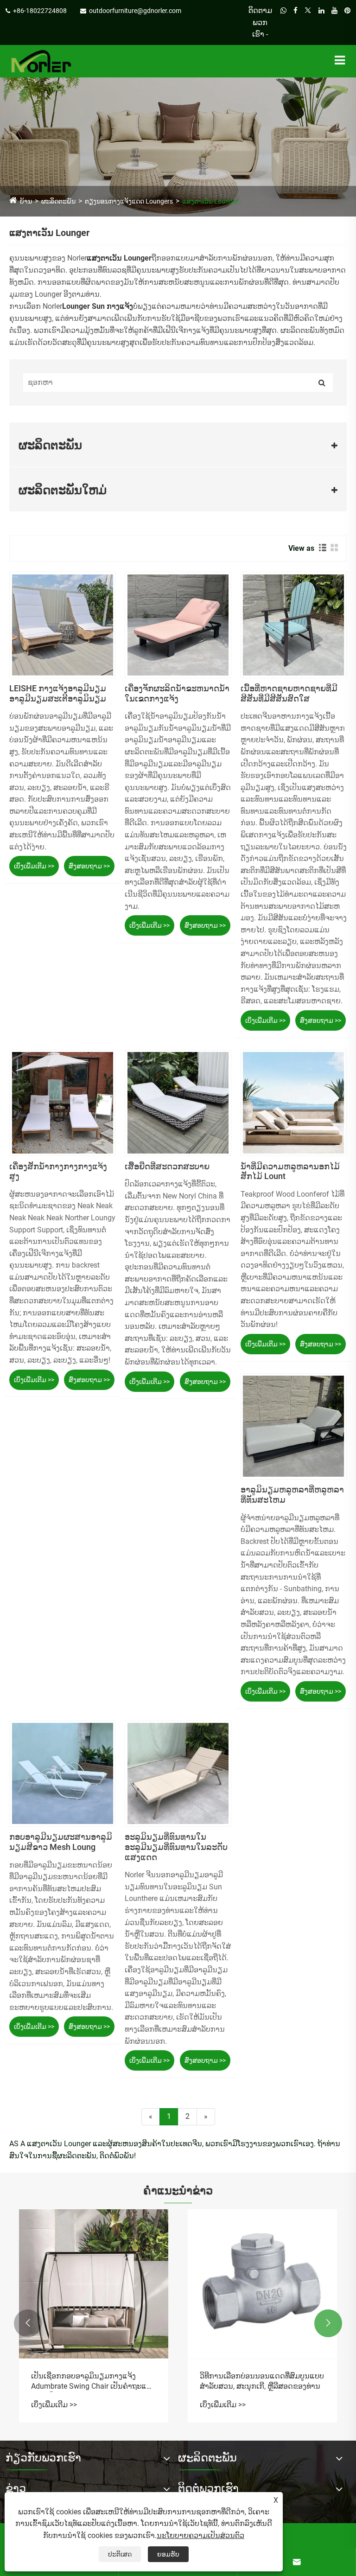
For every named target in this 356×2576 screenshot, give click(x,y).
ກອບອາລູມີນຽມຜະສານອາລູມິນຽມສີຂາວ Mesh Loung (61, 1842)
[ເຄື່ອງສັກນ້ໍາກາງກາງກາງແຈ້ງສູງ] (62, 1103)
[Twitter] (308, 22)
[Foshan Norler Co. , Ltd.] (41, 61)
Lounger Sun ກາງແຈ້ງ (98, 306)
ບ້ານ (26, 201)
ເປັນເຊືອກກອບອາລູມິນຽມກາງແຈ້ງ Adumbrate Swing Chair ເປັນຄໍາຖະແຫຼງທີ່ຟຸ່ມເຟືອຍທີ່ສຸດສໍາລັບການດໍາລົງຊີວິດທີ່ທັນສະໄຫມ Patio (94, 2382)
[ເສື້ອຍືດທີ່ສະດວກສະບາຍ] (178, 1103)
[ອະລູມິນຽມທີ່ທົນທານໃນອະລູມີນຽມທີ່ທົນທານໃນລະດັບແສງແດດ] (178, 1774)
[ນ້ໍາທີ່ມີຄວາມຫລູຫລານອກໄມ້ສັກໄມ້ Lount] (294, 1103)
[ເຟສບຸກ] (296, 22)
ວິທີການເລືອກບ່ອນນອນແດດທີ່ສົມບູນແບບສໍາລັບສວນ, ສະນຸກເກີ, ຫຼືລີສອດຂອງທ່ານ (262, 2381)
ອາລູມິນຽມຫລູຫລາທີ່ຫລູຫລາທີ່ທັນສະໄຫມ (292, 1495)
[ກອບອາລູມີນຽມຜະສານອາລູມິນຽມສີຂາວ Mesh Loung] (62, 1774)
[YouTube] (334, 22)
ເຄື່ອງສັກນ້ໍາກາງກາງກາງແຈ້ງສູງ (58, 1171)
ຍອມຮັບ (168, 2554)
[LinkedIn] (321, 22)
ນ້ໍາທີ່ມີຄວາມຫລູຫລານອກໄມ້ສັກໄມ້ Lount (290, 1171)
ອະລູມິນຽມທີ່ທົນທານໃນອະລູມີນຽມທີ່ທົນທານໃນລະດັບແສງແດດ (176, 1847)
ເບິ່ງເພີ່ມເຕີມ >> (34, 866)
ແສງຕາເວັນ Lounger (210, 201)
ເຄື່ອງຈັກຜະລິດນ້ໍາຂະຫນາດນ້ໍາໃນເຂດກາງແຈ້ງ (177, 693)
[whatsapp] (283, 22)
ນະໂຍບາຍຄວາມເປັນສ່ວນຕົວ (200, 2535)
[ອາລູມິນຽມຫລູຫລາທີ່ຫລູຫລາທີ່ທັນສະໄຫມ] (294, 1426)
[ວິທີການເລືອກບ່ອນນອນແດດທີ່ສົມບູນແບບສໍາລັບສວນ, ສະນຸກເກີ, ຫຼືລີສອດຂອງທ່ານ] (262, 2284)
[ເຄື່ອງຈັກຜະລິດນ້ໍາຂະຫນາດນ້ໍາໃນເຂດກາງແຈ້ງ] (178, 625)
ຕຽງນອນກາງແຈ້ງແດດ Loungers (129, 201)
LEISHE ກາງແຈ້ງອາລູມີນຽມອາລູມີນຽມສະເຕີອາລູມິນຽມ (58, 693)
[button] (28, 2323)
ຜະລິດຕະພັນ (58, 201)
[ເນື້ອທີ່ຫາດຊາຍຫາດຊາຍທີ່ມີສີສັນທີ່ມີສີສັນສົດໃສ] (294, 625)
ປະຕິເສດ (120, 2554)
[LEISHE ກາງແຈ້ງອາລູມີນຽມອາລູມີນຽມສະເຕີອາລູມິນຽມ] (62, 625)
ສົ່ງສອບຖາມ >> (89, 866)
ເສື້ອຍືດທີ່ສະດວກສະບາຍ (167, 1166)
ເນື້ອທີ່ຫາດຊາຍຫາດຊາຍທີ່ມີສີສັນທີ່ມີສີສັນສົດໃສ (289, 693)
